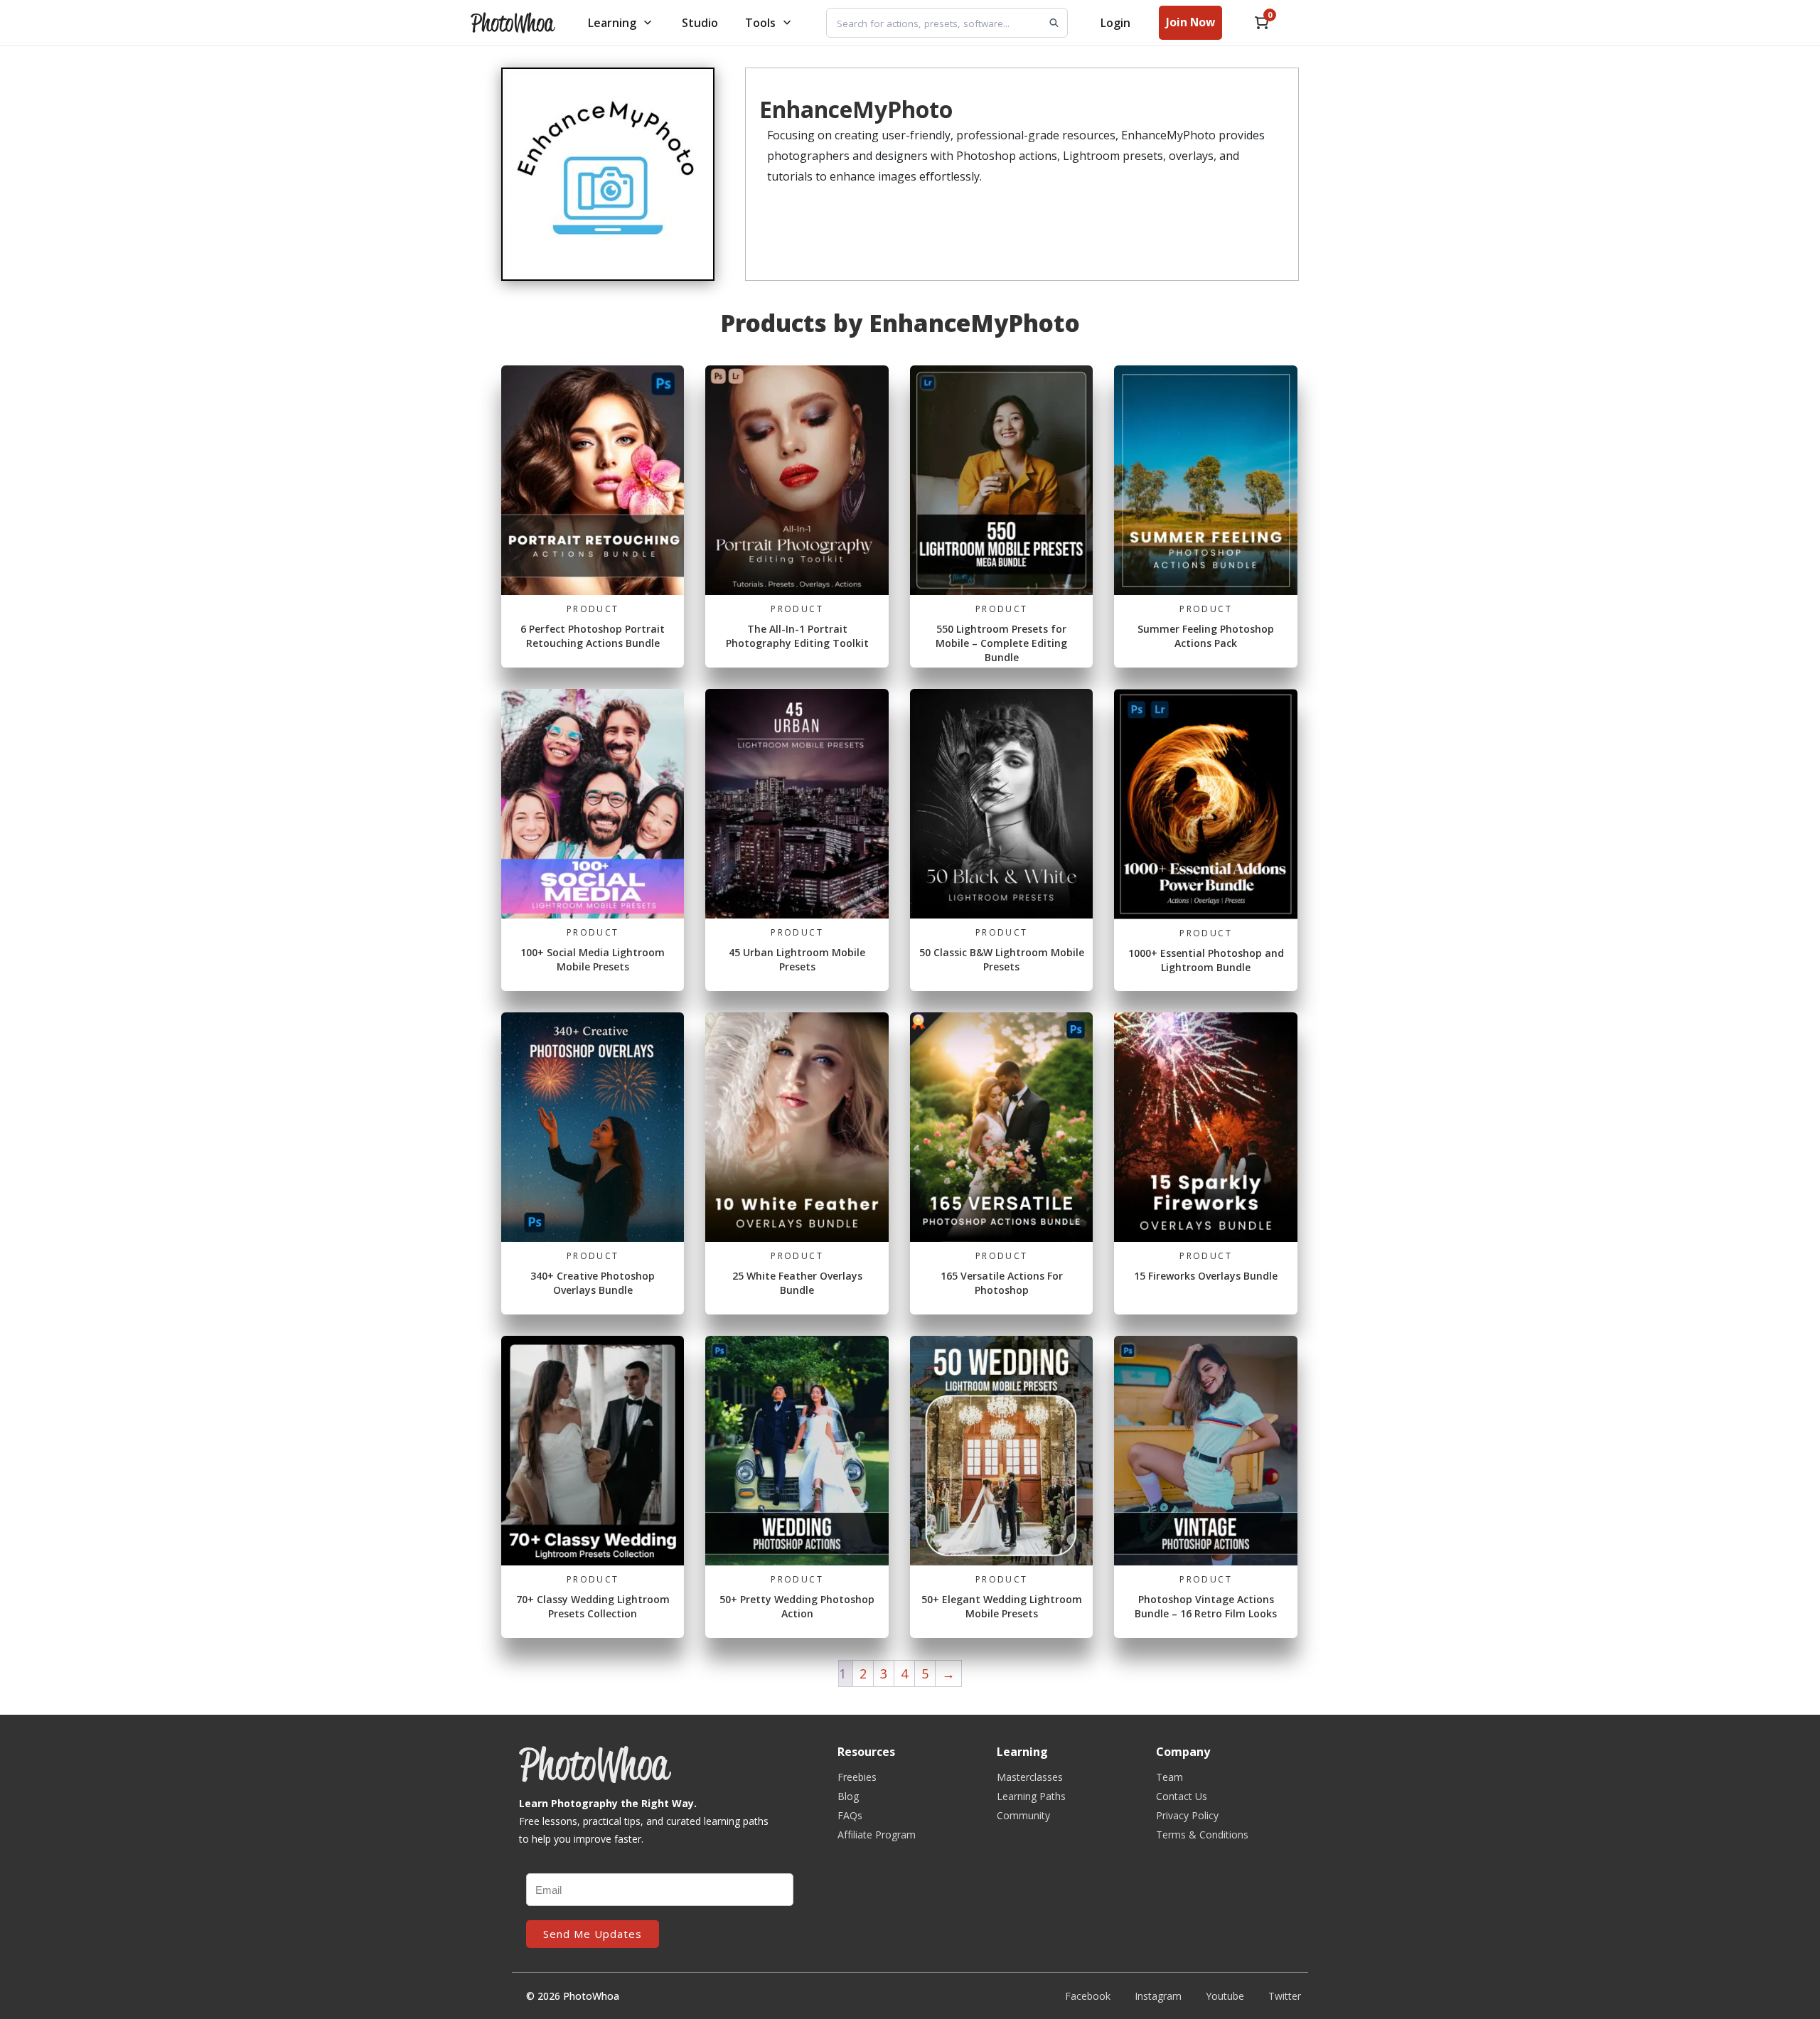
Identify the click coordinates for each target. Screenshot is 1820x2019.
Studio (700, 23)
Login (1115, 23)
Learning (612, 23)
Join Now (1190, 22)
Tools (760, 23)
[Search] (1054, 23)
